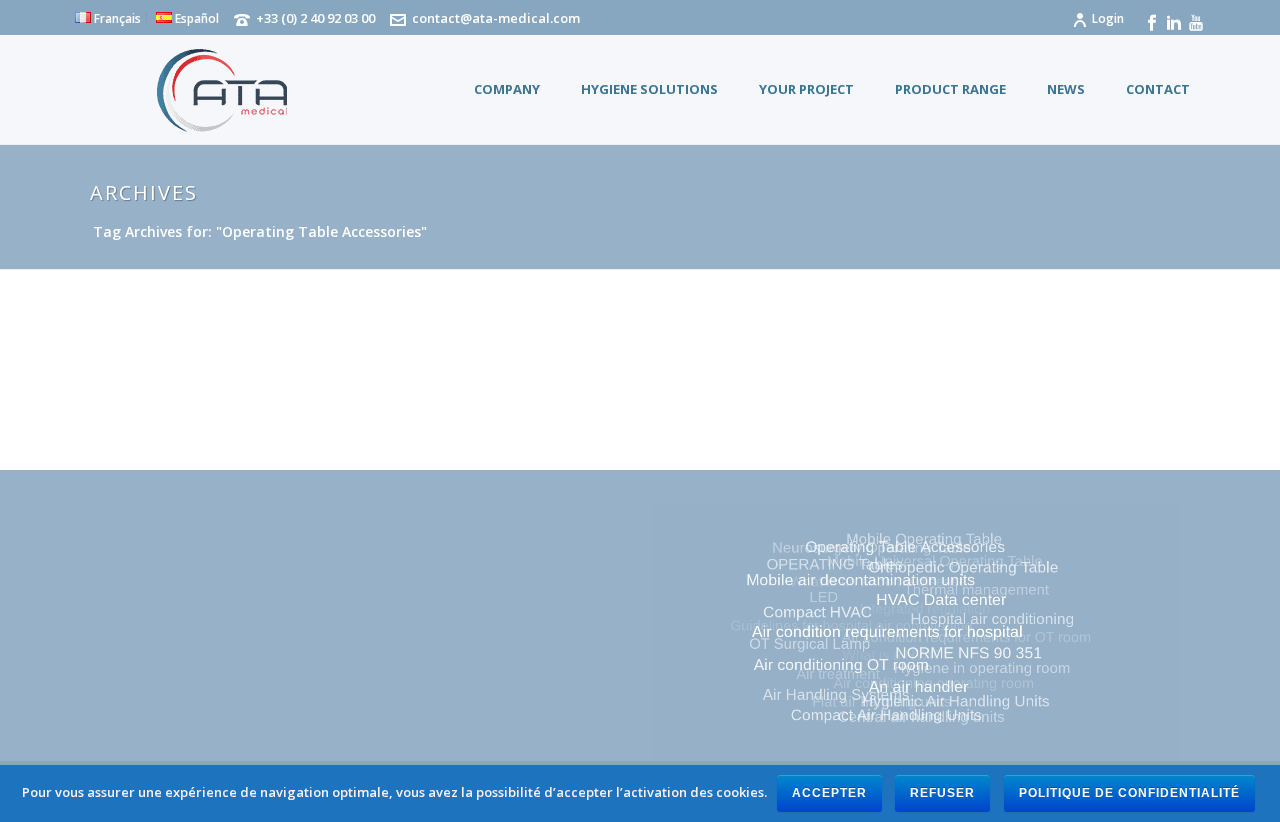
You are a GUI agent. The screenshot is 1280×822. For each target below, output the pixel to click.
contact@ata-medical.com (496, 18)
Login (1108, 18)
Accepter (829, 793)
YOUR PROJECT (806, 89)
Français (116, 18)
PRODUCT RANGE (950, 89)
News (1066, 89)
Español (195, 18)
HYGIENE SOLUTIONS (649, 89)
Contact (1158, 89)
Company (507, 89)
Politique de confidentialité (1129, 793)
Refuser (942, 793)
